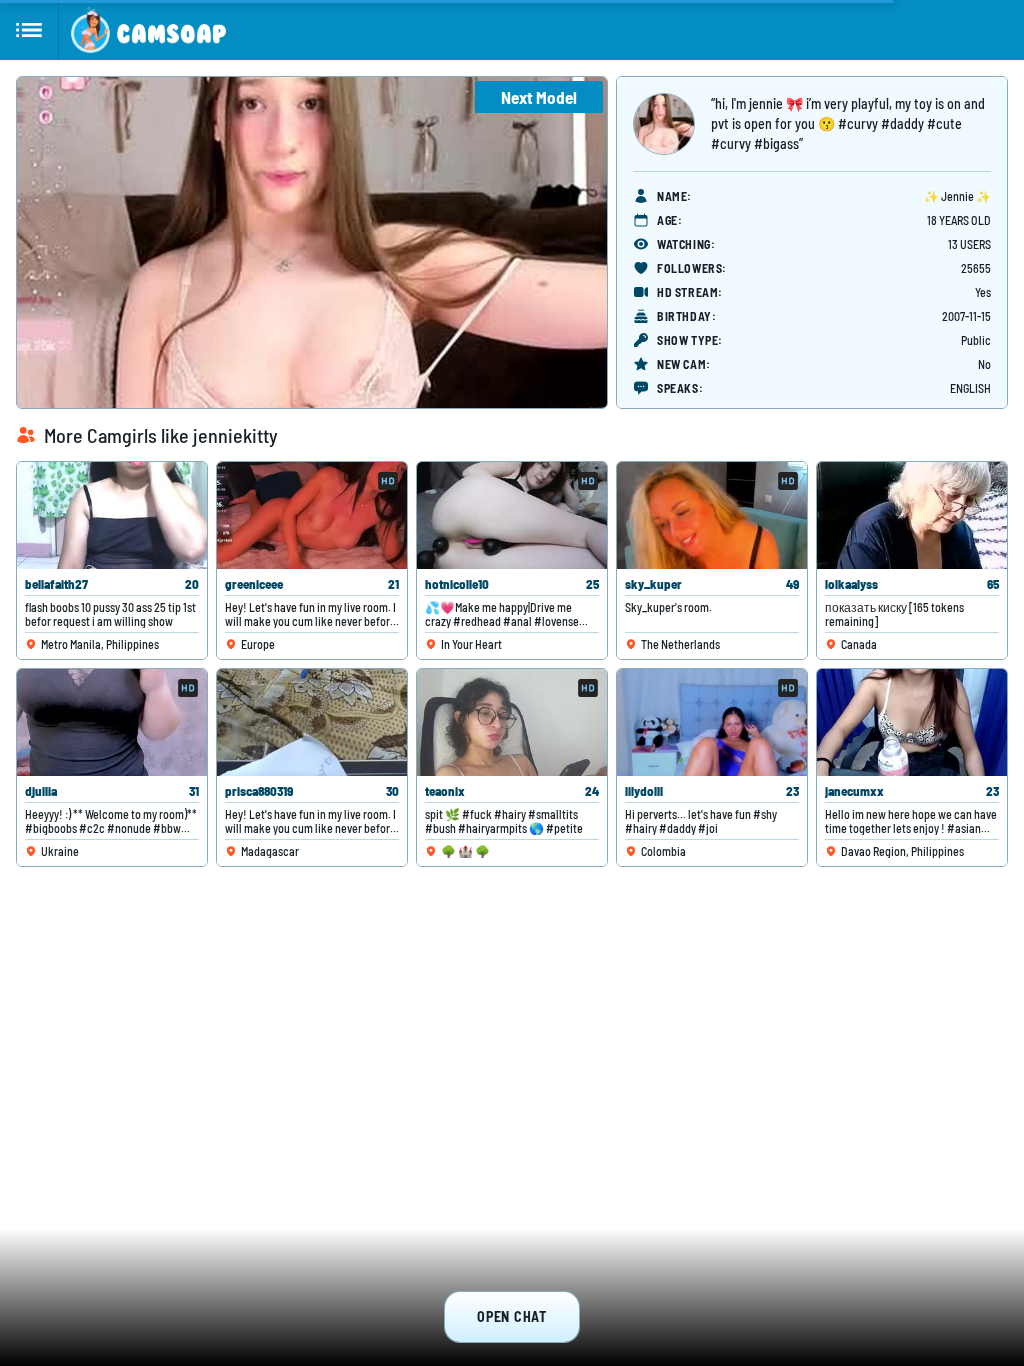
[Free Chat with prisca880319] (312, 722)
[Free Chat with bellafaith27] (112, 515)
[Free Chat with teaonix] (512, 722)
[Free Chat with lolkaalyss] (912, 515)
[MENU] (29, 30)
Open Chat (511, 1316)
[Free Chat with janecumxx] (912, 722)
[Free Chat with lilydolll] (712, 722)
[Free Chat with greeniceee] (312, 515)
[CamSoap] (148, 30)
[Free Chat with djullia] (112, 722)
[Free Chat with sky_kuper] (712, 515)
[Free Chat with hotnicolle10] (512, 515)
